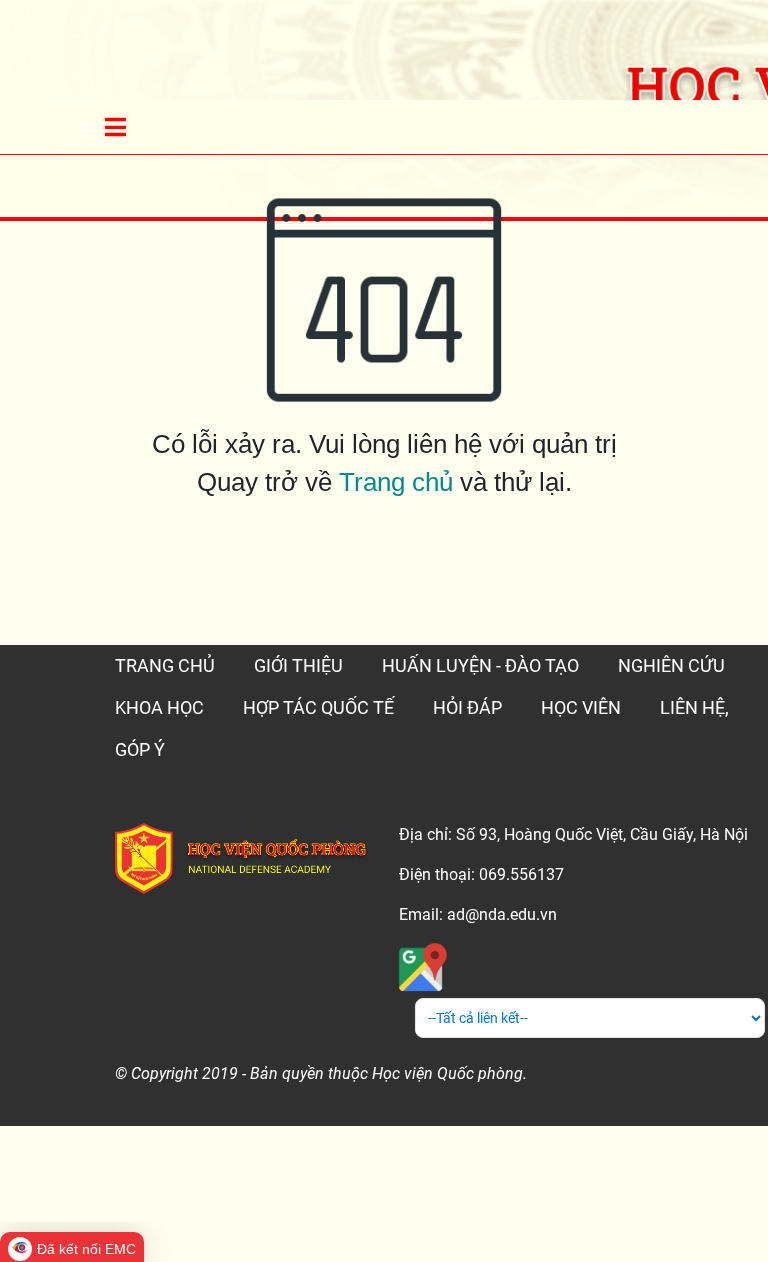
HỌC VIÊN (581, 707)
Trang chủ (396, 482)
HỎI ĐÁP (467, 707)
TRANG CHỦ (165, 665)
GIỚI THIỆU (298, 665)
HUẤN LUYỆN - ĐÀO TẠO (480, 665)
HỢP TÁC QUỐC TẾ (318, 707)
